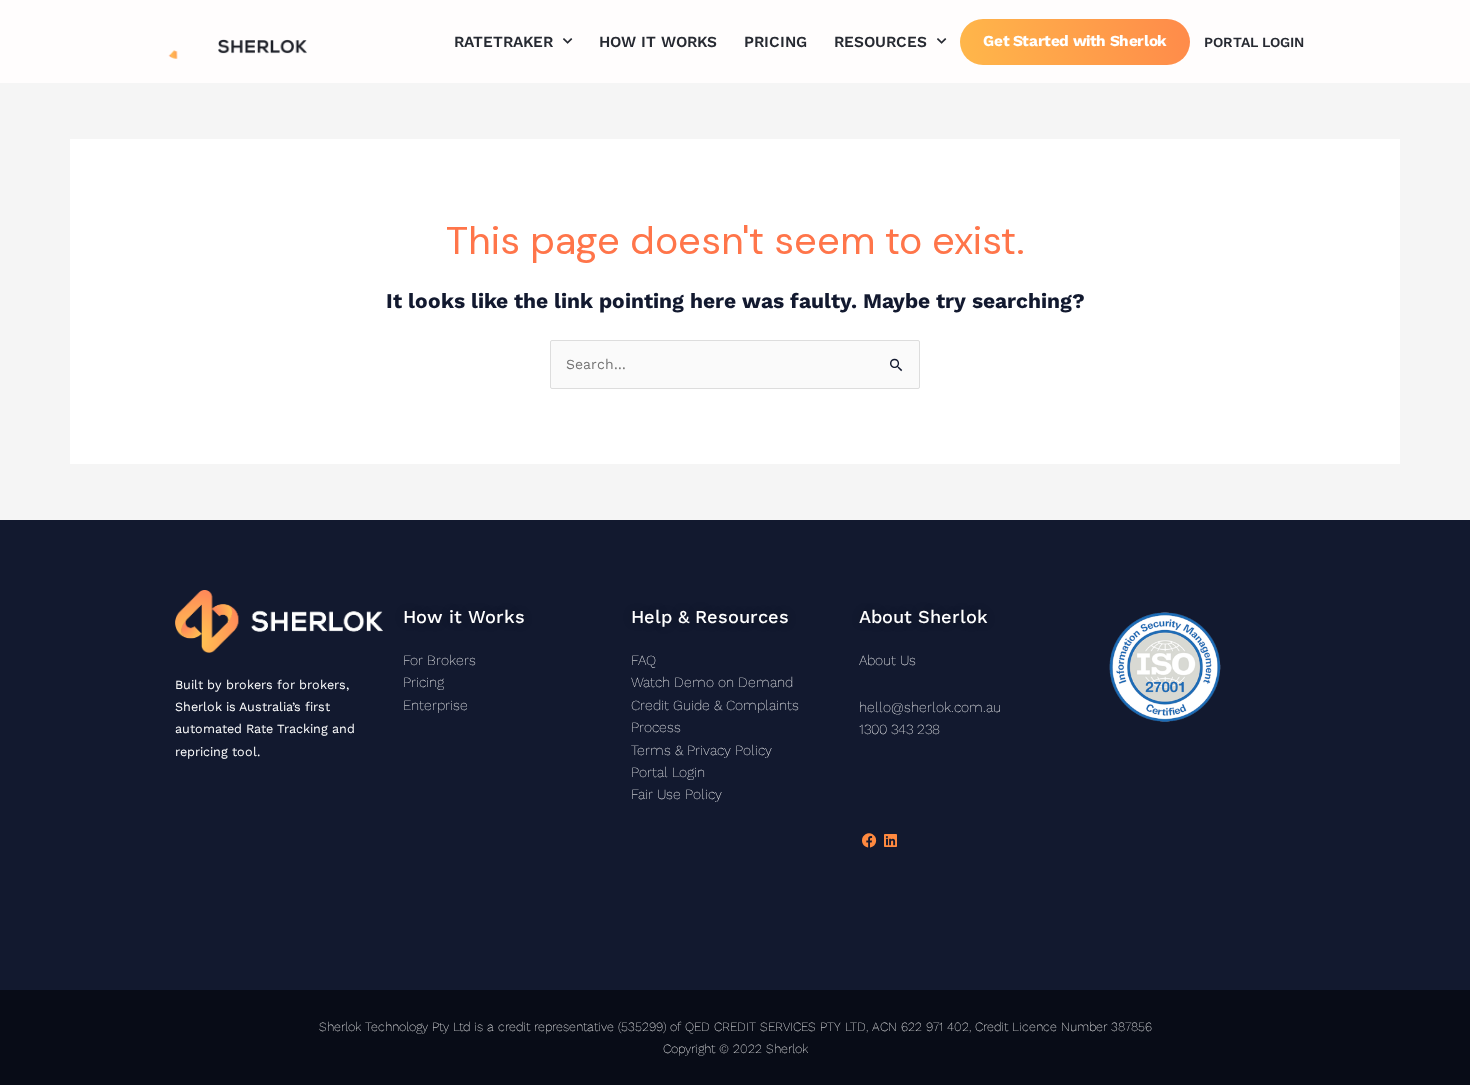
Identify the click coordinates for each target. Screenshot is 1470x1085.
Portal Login (1254, 42)
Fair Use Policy (676, 794)
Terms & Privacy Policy (701, 750)
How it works (658, 42)
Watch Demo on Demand (712, 682)
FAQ (643, 660)
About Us (887, 660)
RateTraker (503, 42)
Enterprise (435, 705)
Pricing (775, 42)
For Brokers (439, 660)
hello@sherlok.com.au (930, 707)
